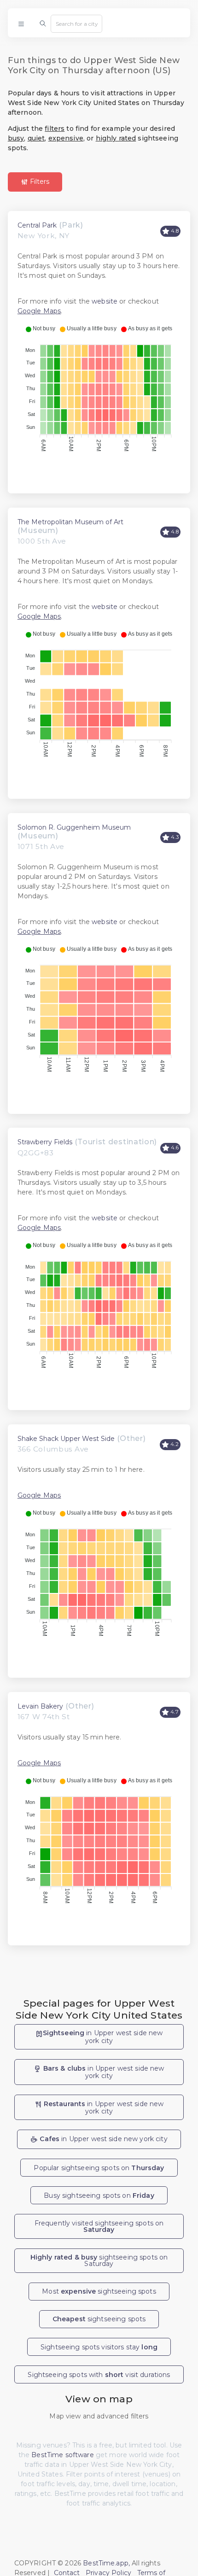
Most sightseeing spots (99, 2291)
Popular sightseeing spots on (99, 2168)
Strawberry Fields (45, 1142)
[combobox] (76, 23)
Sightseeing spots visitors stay (99, 2347)
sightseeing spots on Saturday (99, 2260)
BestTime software (62, 2455)
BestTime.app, (106, 2563)
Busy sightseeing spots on (99, 2195)
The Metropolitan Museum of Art (70, 522)
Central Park (37, 225)
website (105, 301)
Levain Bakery (40, 1706)
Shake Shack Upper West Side (66, 1439)
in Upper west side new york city (103, 2037)
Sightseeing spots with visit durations (99, 2375)
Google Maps (39, 311)
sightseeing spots (99, 2319)
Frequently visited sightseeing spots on (99, 2226)
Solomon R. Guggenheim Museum (74, 827)
